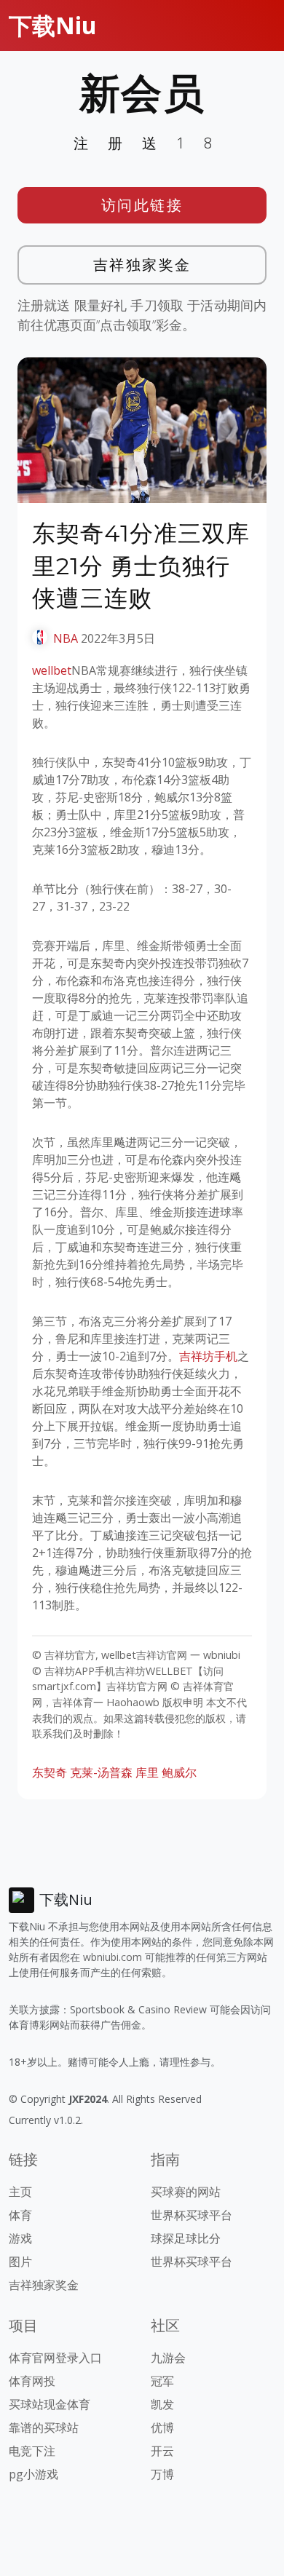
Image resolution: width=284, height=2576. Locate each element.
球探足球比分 (186, 2238)
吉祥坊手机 (208, 1356)
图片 (20, 2262)
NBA (66, 638)
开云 (162, 2451)
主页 (20, 2192)
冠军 (162, 2381)
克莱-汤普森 (101, 1772)
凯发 (162, 2404)
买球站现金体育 (50, 2404)
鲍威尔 (179, 1772)
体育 (20, 2215)
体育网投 (32, 2381)
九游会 (168, 2358)
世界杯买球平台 (192, 2215)
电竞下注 (32, 2451)
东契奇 (50, 1772)
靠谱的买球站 (44, 2428)
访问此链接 (142, 205)
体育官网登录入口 (55, 2358)
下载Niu (53, 25)
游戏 (20, 2238)
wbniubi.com (113, 1957)
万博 (162, 2474)
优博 (162, 2428)
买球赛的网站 (186, 2192)
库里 (147, 1772)
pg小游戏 (33, 2474)
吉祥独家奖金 (142, 265)
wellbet (52, 670)
